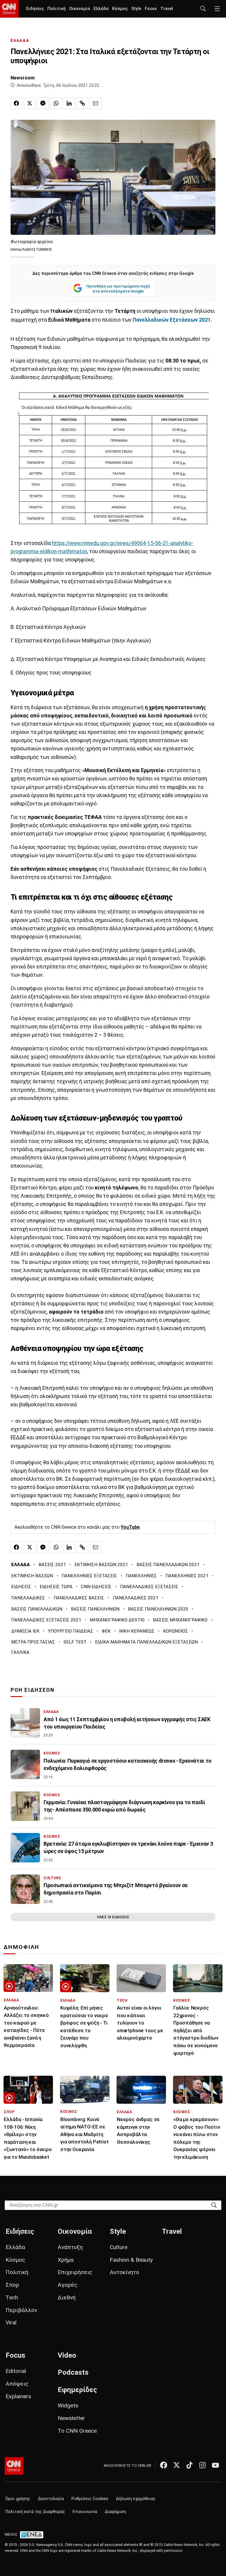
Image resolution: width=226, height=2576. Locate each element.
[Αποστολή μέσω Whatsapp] (56, 103)
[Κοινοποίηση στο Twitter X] (30, 103)
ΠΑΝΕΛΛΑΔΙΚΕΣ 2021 (136, 1598)
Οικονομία (80, 9)
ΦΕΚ (106, 1631)
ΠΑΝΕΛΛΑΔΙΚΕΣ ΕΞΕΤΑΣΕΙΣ (149, 1587)
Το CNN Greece (77, 2431)
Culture (119, 2247)
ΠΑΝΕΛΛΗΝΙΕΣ (141, 1576)
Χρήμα (66, 2260)
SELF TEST (75, 1642)
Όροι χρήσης (18, 2499)
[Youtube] (215, 2465)
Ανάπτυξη (70, 2247)
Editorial (16, 2371)
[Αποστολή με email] (96, 103)
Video (67, 2355)
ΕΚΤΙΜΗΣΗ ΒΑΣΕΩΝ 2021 (101, 1565)
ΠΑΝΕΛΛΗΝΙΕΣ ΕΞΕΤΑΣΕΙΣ (89, 1576)
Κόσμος (120, 9)
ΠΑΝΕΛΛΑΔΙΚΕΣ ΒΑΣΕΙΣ (79, 1598)
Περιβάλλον (21, 2310)
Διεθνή (67, 2297)
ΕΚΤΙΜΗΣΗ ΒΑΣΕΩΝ (32, 1576)
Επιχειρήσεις (75, 2272)
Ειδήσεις (35, 9)
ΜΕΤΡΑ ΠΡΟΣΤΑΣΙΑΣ (33, 1642)
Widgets (68, 2405)
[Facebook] (164, 2465)
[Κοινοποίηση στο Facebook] (16, 103)
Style (136, 9)
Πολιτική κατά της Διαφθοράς (35, 2512)
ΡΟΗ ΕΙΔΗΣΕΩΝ (33, 1690)
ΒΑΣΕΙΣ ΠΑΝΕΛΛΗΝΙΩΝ (95, 1609)
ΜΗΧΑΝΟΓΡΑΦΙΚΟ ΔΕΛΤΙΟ (117, 1620)
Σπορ (12, 2285)
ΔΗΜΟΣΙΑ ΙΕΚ (25, 1631)
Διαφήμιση (115, 2512)
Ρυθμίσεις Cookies (90, 2499)
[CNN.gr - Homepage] (9, 9)
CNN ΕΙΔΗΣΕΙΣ (96, 1587)
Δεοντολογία (51, 2499)
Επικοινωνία (85, 2512)
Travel (167, 9)
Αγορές (68, 2285)
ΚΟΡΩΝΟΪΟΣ (176, 1631)
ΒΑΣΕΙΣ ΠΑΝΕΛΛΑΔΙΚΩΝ (37, 1609)
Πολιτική (56, 9)
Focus (151, 9)
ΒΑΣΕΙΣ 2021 (52, 1565)
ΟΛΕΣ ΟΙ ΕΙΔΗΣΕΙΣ (113, 1917)
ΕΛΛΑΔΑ (20, 40)
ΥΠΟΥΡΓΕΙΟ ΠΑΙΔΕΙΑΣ (71, 1631)
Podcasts (73, 2372)
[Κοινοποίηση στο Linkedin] (69, 103)
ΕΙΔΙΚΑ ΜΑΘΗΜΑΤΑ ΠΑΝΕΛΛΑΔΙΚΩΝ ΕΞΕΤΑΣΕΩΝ (146, 1642)
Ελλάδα (101, 9)
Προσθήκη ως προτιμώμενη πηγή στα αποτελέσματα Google (118, 289)
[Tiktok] (190, 2465)
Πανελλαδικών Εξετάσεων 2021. (172, 320)
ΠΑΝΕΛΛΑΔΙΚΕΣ (28, 1598)
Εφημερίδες (77, 2390)
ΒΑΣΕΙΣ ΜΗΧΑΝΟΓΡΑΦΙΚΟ (180, 1620)
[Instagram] (202, 2465)
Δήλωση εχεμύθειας (136, 2499)
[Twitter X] (177, 2465)
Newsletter (71, 2418)
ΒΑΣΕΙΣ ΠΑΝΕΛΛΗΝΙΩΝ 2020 (158, 1609)
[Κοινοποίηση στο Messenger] (43, 103)
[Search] (214, 2205)
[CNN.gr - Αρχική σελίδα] (14, 2466)
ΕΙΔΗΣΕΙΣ (21, 1587)
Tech (12, 2297)
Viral (11, 2322)
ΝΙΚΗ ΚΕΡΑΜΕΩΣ (137, 1631)
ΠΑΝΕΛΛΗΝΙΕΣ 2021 (187, 1576)
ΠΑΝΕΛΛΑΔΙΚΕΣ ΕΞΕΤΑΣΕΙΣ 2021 (46, 1620)
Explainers (18, 2396)
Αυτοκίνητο (124, 2272)
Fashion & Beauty (131, 2260)
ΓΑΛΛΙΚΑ (20, 1652)
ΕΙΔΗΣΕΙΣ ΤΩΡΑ (56, 1587)
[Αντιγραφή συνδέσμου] (82, 103)
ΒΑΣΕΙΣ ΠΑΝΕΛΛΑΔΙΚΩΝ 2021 (168, 1565)
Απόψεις (17, 2384)
